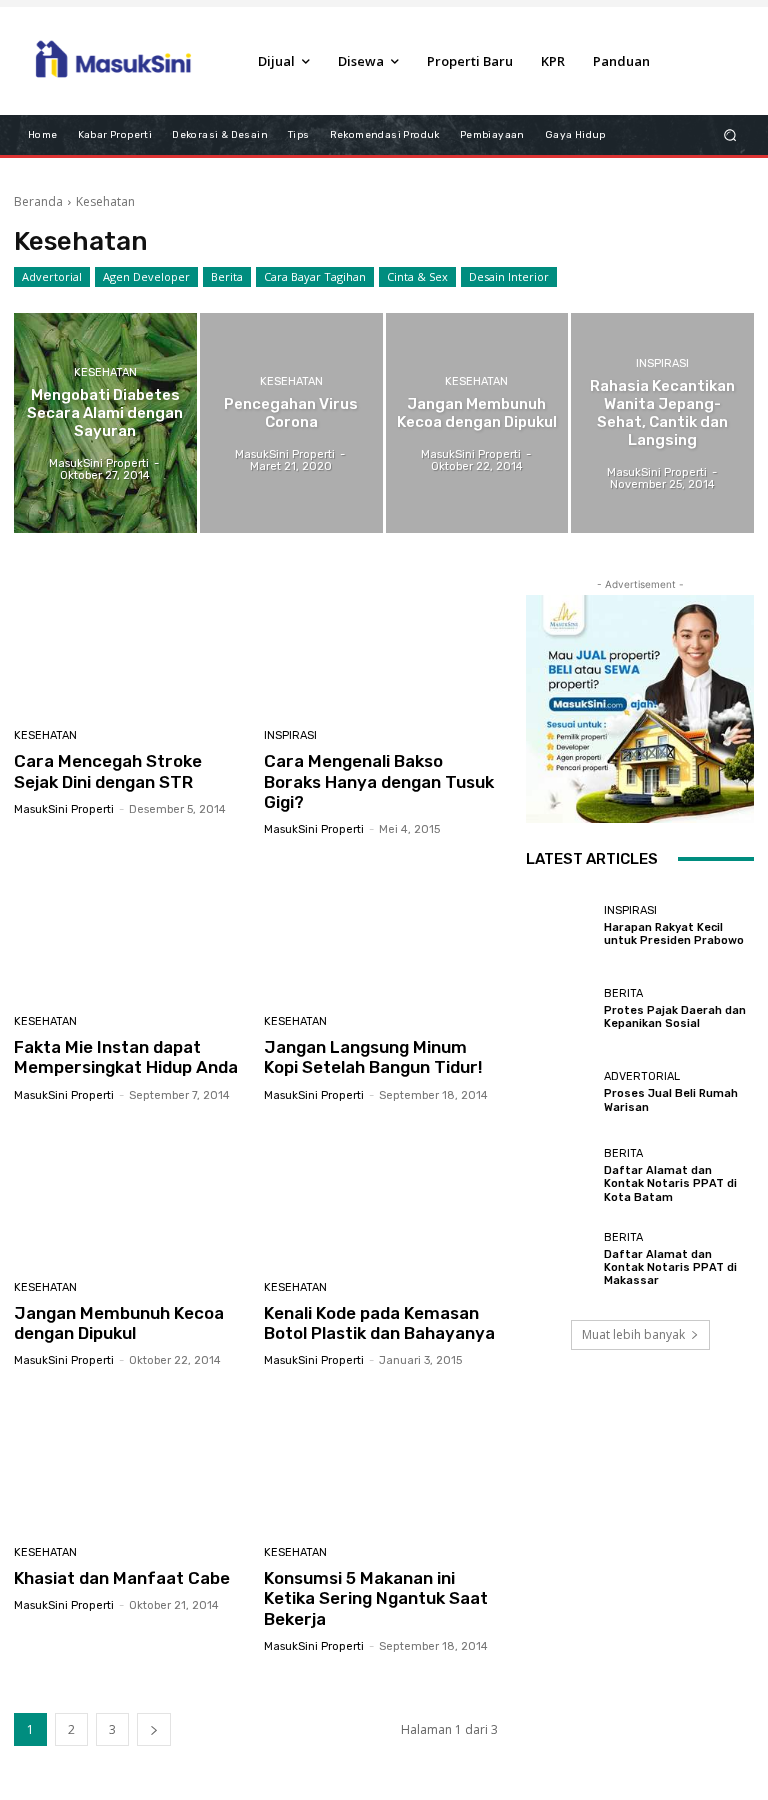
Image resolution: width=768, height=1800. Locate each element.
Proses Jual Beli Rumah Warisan (671, 1100)
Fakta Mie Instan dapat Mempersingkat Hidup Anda (126, 1057)
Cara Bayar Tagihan (315, 276)
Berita (227, 276)
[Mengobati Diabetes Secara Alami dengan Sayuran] (105, 422)
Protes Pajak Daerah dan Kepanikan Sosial (675, 1017)
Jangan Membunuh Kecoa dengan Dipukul (119, 1323)
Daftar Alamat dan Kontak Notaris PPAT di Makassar (670, 1267)
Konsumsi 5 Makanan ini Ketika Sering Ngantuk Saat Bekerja (376, 1598)
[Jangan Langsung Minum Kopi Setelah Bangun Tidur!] (381, 928)
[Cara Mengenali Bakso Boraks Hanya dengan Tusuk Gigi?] (381, 643)
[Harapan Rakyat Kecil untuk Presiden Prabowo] (560, 926)
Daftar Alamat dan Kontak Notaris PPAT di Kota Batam (670, 1183)
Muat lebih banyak (633, 1334)
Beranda (38, 201)
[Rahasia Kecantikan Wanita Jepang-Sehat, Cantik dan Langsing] (662, 422)
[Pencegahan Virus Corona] (291, 422)
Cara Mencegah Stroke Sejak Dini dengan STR (108, 771)
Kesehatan (105, 372)
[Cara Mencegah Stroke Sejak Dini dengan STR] (131, 643)
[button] (730, 134)
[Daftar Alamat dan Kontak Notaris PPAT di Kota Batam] (560, 1176)
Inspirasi (662, 363)
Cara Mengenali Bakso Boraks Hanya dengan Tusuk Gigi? (379, 781)
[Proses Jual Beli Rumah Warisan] (560, 1092)
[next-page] (154, 1729)
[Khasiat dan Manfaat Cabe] (131, 1459)
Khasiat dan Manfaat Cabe (122, 1578)
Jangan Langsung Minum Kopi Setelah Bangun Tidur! (373, 1057)
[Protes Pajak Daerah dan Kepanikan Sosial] (560, 1009)
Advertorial (52, 276)
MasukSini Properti (64, 809)
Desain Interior (509, 276)
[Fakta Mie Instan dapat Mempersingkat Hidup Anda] (131, 928)
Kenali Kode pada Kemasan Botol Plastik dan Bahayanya (379, 1323)
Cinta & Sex (417, 276)
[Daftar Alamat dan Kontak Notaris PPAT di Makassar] (560, 1259)
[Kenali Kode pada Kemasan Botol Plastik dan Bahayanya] (381, 1194)
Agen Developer (146, 276)
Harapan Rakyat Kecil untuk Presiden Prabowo (674, 934)
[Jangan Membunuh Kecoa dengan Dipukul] (477, 422)
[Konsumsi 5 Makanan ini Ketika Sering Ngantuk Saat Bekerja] (381, 1459)
